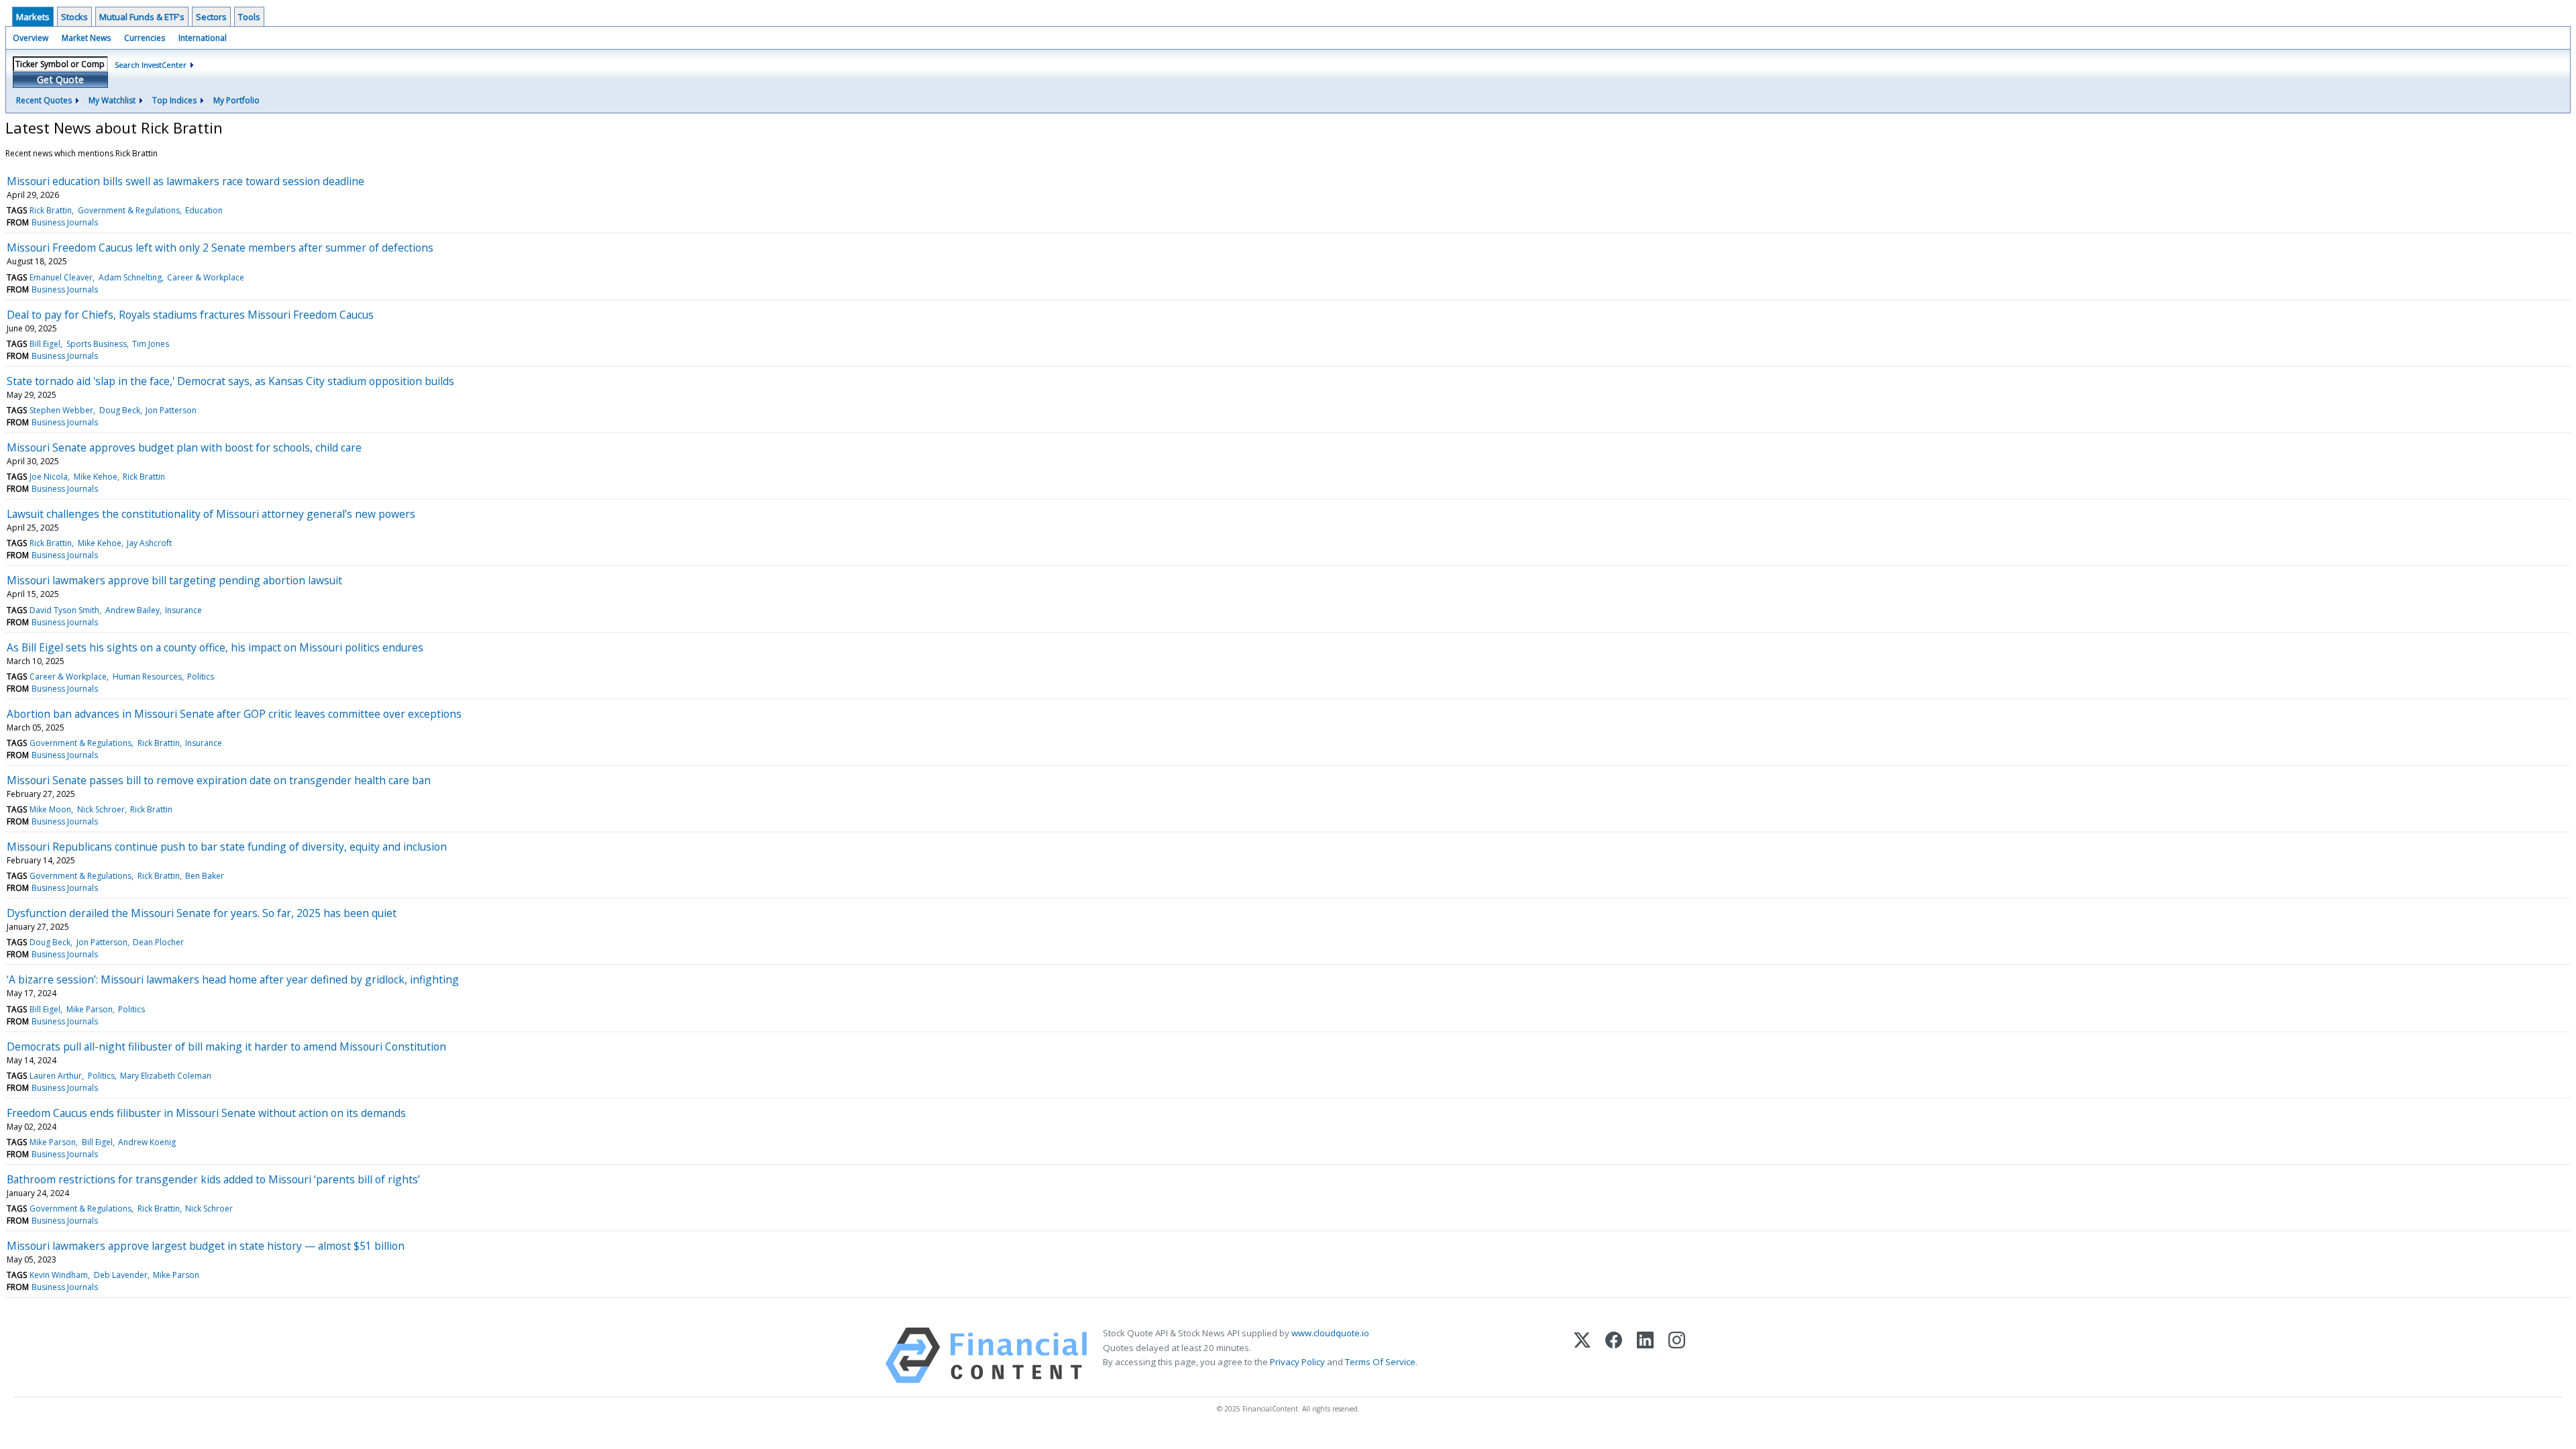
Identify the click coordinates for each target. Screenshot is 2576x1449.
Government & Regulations (129, 210)
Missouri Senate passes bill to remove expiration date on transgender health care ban (219, 780)
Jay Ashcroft (149, 543)
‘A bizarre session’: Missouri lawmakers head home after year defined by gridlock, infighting (233, 979)
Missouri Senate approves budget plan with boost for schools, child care (184, 447)
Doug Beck (120, 410)
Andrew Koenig (147, 1142)
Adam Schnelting (130, 277)
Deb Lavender (121, 1275)
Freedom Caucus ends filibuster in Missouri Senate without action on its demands (206, 1113)
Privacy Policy (1297, 1362)
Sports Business (97, 344)
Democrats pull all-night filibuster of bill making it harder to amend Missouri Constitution (226, 1046)
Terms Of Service (1380, 1362)
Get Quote (60, 79)
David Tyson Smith (64, 610)
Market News (86, 38)
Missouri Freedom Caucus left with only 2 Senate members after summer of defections (220, 248)
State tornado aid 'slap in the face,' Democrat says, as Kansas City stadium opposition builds (230, 381)
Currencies (145, 38)
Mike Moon (50, 809)
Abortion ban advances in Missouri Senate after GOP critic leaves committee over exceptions (234, 714)
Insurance (183, 610)
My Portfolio (236, 100)
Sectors (211, 17)
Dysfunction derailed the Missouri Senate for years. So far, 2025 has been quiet (202, 913)
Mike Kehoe (96, 477)
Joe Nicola (49, 477)
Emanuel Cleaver (61, 277)
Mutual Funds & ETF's (142, 17)
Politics (201, 677)
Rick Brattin (51, 210)
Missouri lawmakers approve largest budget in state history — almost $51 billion (206, 1246)
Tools (249, 17)
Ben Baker (205, 876)
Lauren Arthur (56, 1076)
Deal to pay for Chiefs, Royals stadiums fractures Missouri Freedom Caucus (190, 315)
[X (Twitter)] (1582, 1355)
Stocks (74, 17)
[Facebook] (1614, 1355)
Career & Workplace (206, 277)
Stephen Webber (61, 410)
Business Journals (65, 222)
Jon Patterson (171, 410)
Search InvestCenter (151, 65)
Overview (31, 38)
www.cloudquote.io (1330, 1333)
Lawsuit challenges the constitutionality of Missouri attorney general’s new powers (211, 514)
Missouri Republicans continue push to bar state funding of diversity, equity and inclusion (227, 847)
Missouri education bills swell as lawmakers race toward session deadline (185, 181)
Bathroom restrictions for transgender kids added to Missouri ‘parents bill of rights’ (213, 1179)
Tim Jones (151, 344)
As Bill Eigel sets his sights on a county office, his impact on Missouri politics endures (215, 647)
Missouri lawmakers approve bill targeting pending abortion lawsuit (174, 580)
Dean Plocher (158, 942)
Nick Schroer (101, 809)
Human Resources (147, 677)
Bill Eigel (45, 344)
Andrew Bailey (132, 610)
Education (204, 210)
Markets (33, 17)
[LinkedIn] (1645, 1355)
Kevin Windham (59, 1275)
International (203, 38)
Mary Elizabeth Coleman (166, 1076)
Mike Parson (90, 1009)
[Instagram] (1677, 1355)
